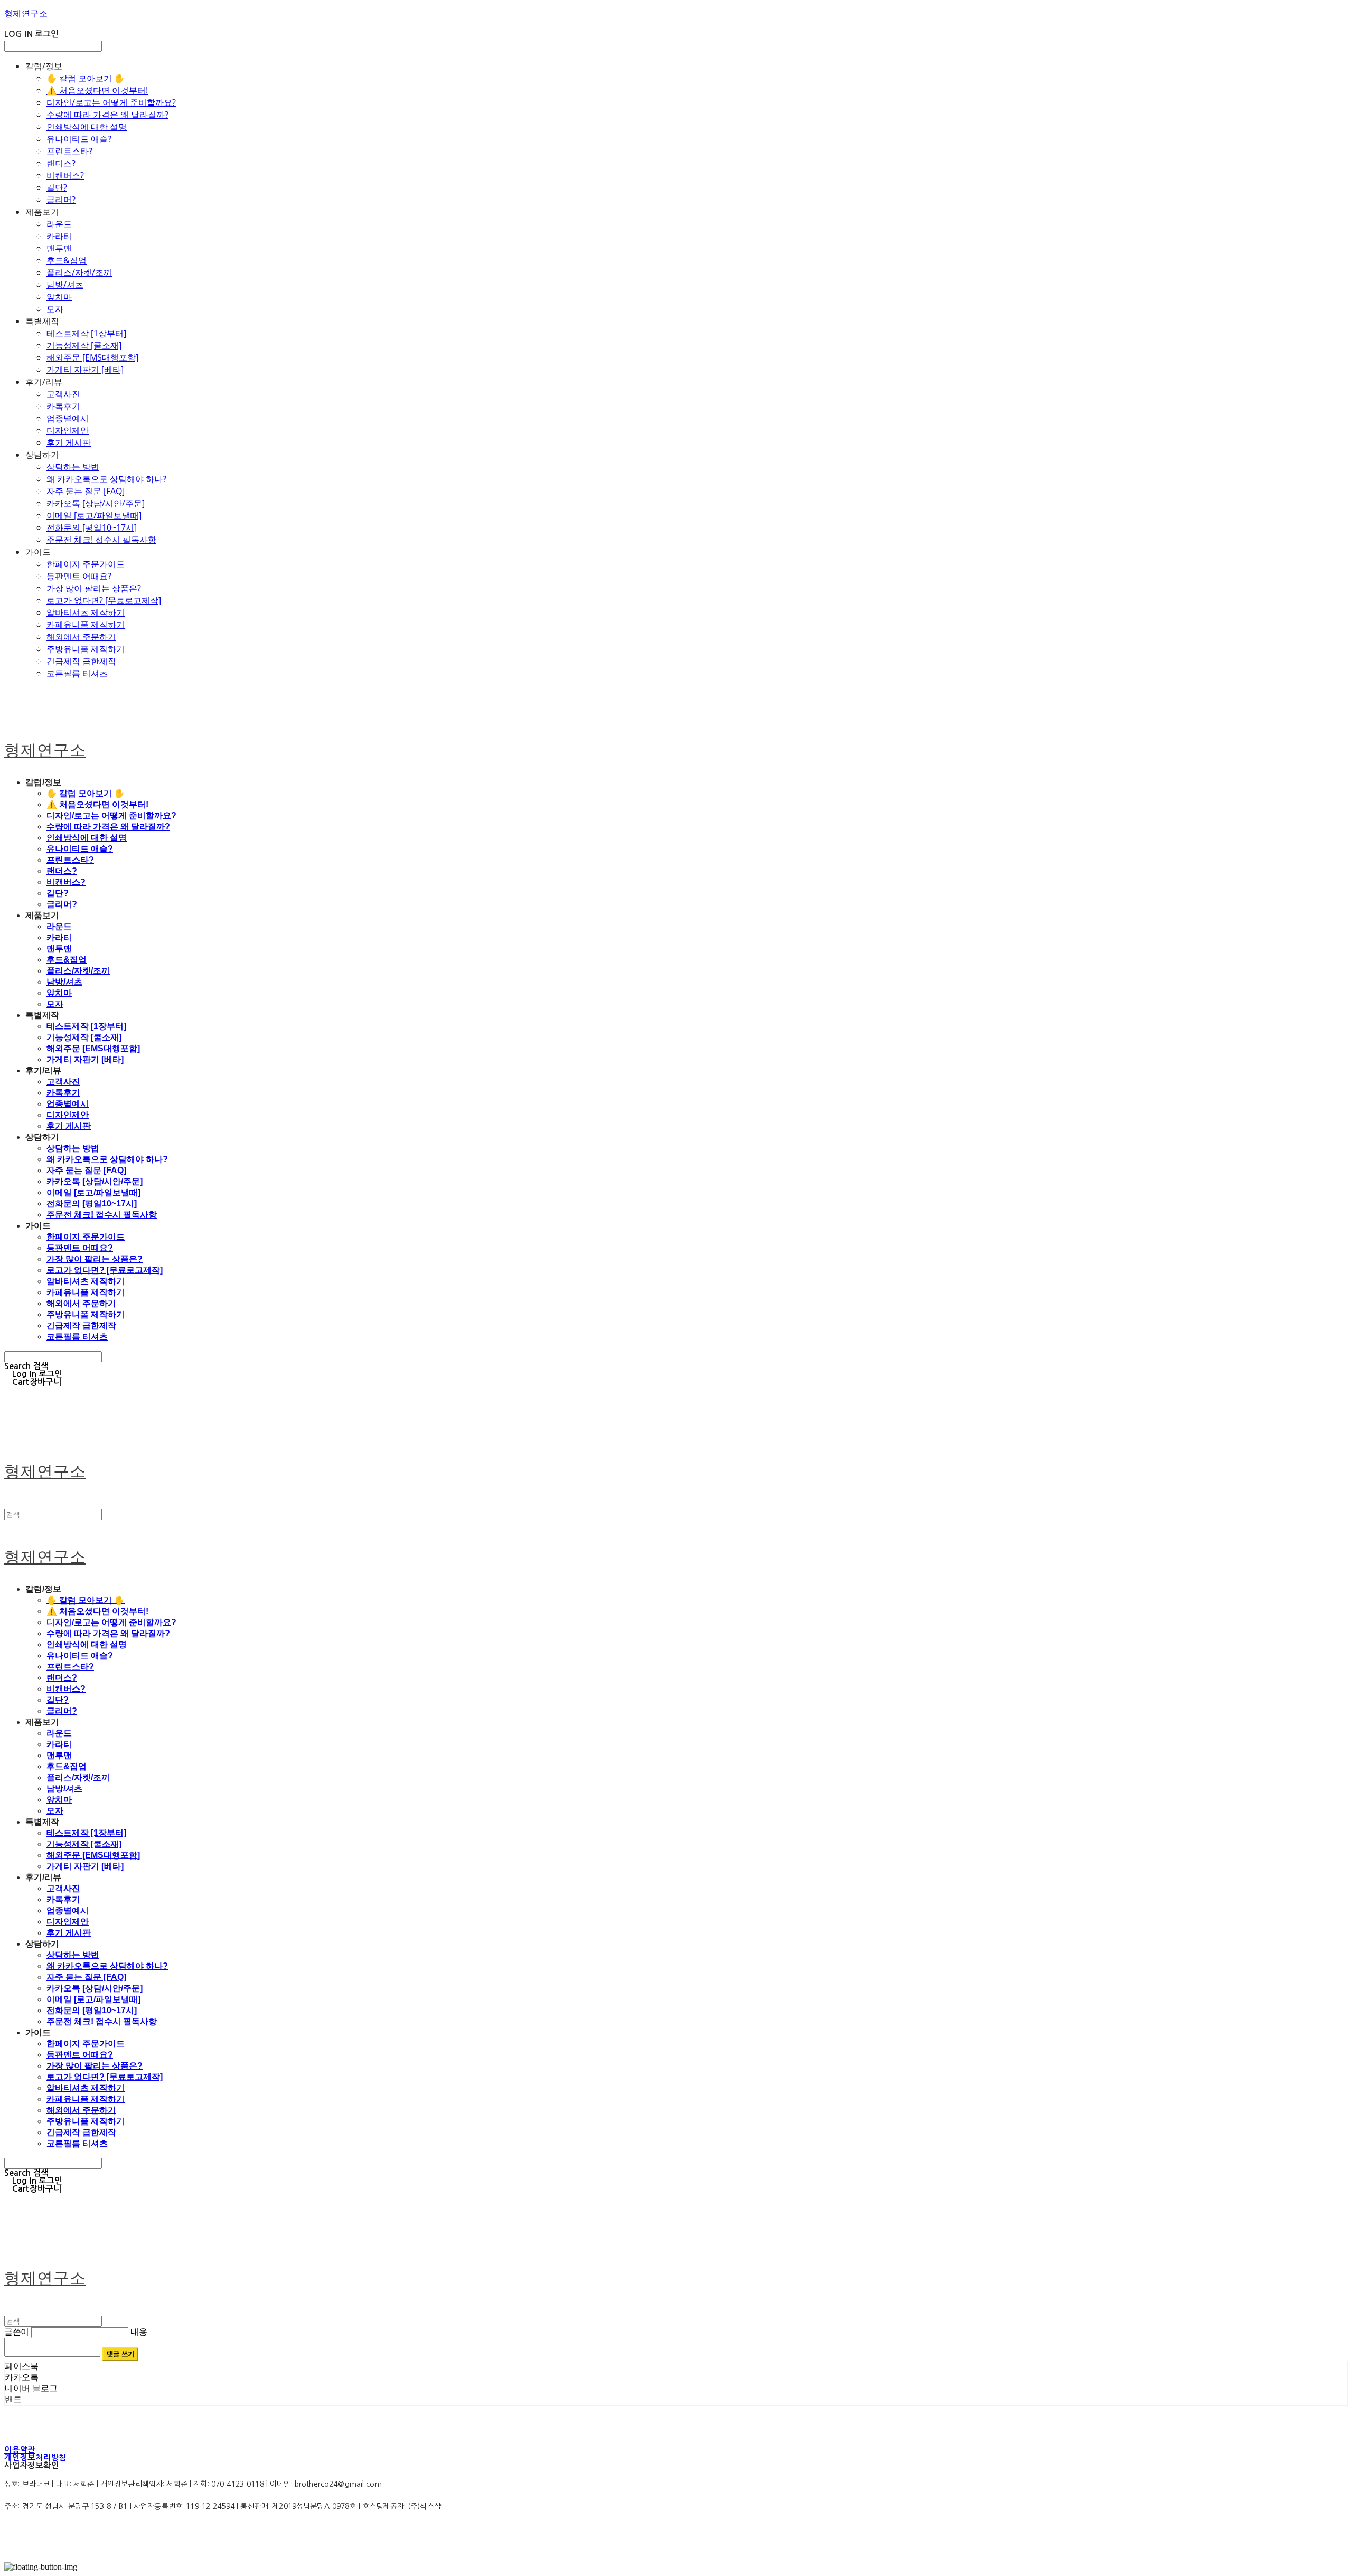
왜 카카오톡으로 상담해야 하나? (106, 479)
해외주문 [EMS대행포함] (92, 357)
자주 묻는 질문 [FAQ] (86, 491)
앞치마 (59, 297)
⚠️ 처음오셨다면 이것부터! (97, 90)
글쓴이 (17, 2332)
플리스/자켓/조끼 (79, 272)
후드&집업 (67, 260)
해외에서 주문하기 (81, 637)
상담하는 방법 (73, 467)
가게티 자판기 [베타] (85, 370)
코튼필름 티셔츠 (77, 673)
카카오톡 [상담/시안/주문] (96, 503)
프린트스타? (69, 151)
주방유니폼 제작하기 (86, 649)
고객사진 (63, 394)
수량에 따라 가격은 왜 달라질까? (107, 115)
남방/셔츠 (65, 285)
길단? (57, 187)
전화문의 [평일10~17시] (92, 527)
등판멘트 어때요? (79, 576)
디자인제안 (68, 430)
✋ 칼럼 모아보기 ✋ (86, 78)
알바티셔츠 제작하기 (86, 612)
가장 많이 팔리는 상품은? (94, 588)
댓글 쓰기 (121, 2354)
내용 (139, 2332)
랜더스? (61, 163)
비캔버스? (65, 175)
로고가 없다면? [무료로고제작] (104, 600)
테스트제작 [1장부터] (86, 333)
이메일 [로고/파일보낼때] (94, 515)
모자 (55, 309)
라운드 (59, 224)
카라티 (59, 236)
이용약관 (20, 2450)
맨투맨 (59, 248)
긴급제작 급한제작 (81, 661)
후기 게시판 (69, 442)
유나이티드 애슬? (79, 139)
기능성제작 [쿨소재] (84, 345)
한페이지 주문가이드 (86, 564)
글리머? (61, 200)
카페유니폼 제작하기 (86, 625)
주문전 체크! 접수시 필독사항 (101, 540)
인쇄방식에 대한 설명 (87, 127)
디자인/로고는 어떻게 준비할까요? (111, 102)
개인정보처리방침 (35, 2457)
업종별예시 (68, 418)
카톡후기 (63, 406)
